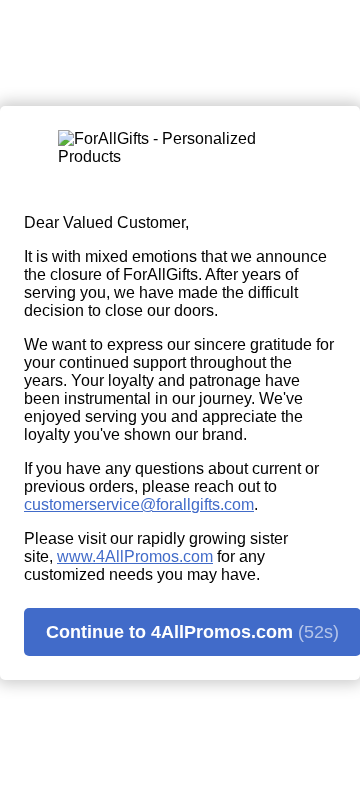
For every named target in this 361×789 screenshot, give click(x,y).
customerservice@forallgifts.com (139, 504)
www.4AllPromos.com (135, 556)
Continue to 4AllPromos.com (192, 632)
